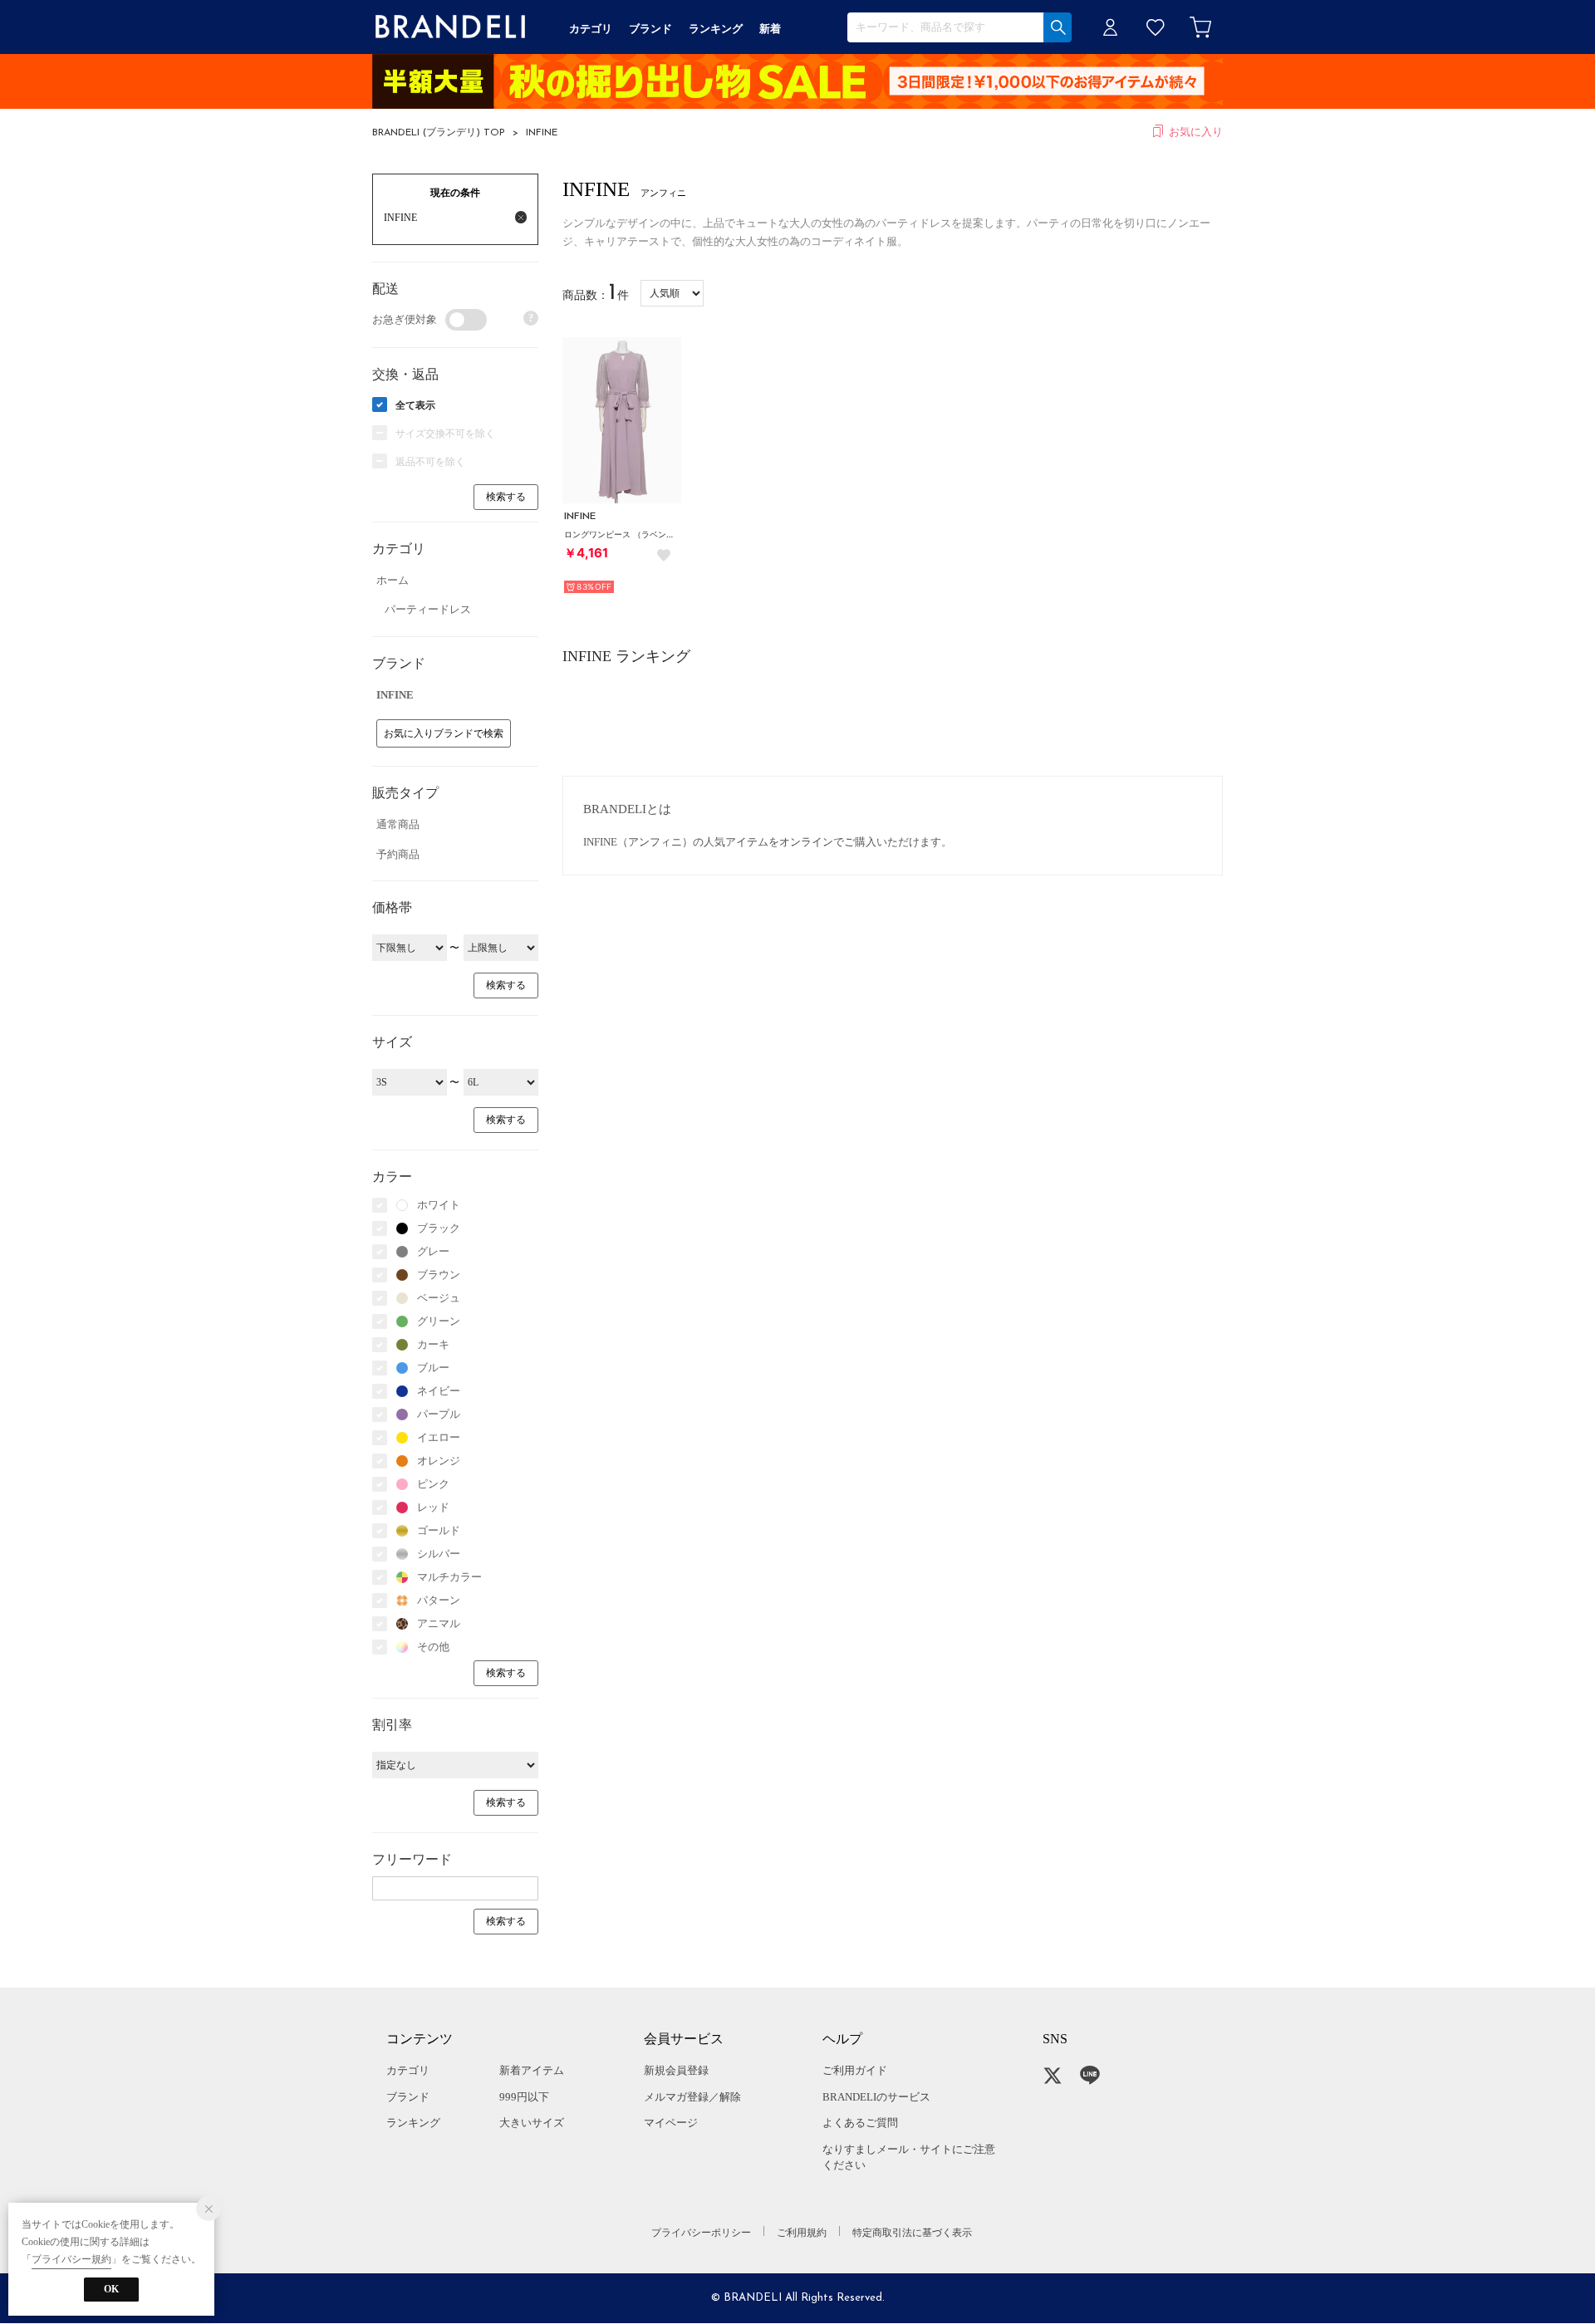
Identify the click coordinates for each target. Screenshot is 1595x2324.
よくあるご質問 (860, 2123)
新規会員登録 (676, 2070)
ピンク (433, 1484)
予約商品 (398, 854)
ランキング (413, 2123)
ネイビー (439, 1391)
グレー (433, 1251)
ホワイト (439, 1205)
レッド (433, 1507)
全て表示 (415, 405)
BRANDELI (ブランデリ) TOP (439, 133)
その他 (433, 1647)
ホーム (393, 580)
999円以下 (524, 2097)
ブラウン (439, 1275)
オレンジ (439, 1461)
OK (111, 2289)
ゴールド (439, 1530)
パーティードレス (428, 609)
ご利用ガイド (855, 2070)
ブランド (408, 2097)
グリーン (439, 1321)
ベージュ (439, 1298)
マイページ (671, 2123)
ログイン (1111, 27)
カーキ (433, 1344)
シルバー (439, 1554)
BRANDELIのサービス (876, 2097)
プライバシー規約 (71, 2259)
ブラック (439, 1228)
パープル (439, 1414)
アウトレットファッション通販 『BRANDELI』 (450, 27)
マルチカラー (449, 1577)
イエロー (439, 1437)
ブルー (433, 1368)
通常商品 (398, 824)
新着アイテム (532, 2070)
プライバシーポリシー (701, 2233)
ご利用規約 (802, 2233)
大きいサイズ (532, 2123)
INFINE (542, 133)
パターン (439, 1600)
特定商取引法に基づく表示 (912, 2233)
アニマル (439, 1623)
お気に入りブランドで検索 (444, 733)
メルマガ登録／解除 (692, 2097)
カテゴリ (408, 2070)
